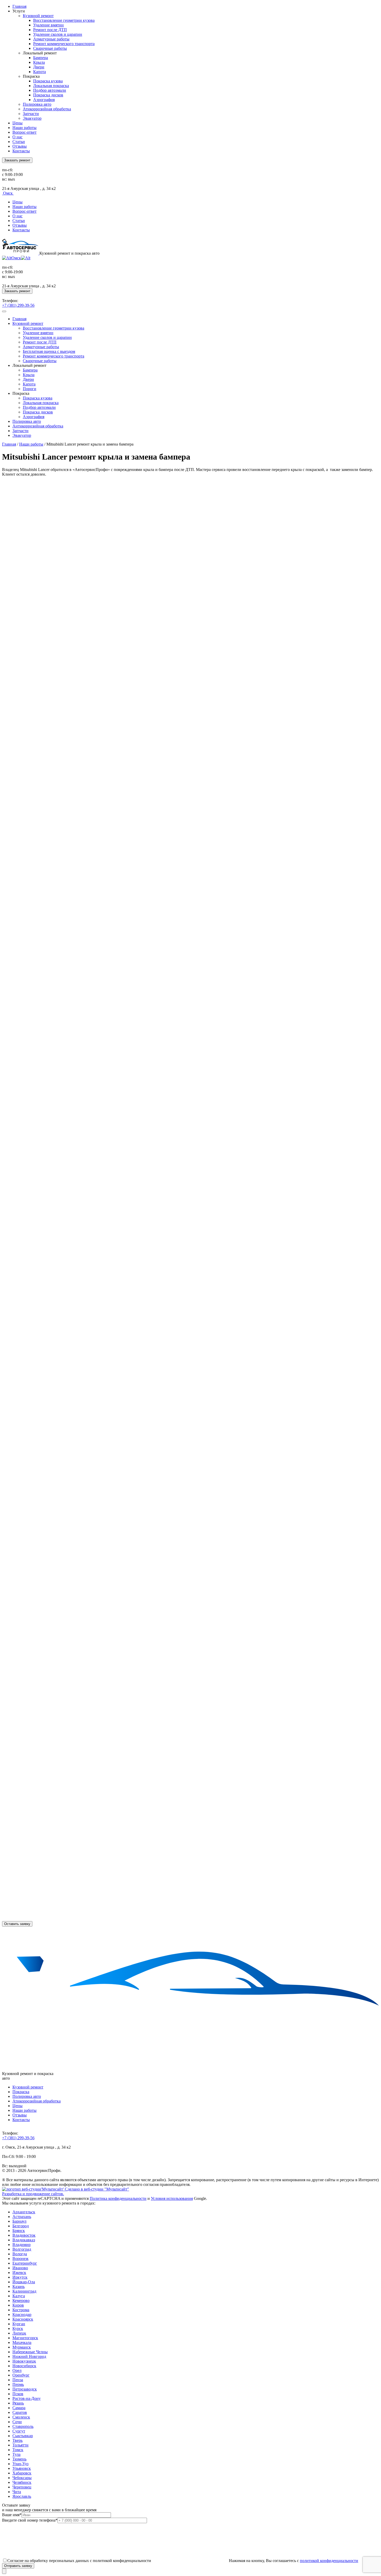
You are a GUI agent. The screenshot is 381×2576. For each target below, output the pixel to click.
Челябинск (22, 2482)
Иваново (20, 2268)
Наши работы (24, 128)
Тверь (17, 2440)
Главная (19, 6)
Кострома (21, 2310)
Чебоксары (22, 2478)
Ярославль (22, 2496)
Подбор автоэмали (50, 90)
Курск (18, 2328)
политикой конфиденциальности (329, 2561)
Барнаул (19, 2221)
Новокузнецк (24, 2361)
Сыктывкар (23, 2436)
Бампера (41, 58)
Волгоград (22, 2249)
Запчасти (31, 114)
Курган (19, 2324)
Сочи (17, 2422)
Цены (17, 123)
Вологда (20, 2254)
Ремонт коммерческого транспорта (64, 44)
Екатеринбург (25, 2263)
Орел (17, 2370)
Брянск (19, 2231)
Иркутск (20, 2277)
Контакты (21, 151)
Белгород (21, 2226)
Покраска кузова (48, 81)
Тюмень (19, 2459)
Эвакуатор (32, 118)
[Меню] (4, 311)
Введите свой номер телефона (30, 2520)
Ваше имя (12, 2515)
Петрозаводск (25, 2389)
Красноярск (23, 2319)
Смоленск (21, 2417)
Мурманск (22, 2347)
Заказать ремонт (17, 160)
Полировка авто (37, 104)
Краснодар (22, 2314)
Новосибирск (24, 2366)
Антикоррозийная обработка (38, 426)
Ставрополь (23, 2426)
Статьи (19, 142)
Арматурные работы (51, 39)
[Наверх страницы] (4, 2571)
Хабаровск (22, 2473)
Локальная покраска (51, 86)
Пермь (18, 2384)
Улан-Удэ (20, 2464)
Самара (19, 2408)
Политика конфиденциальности (118, 2198)
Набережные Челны (30, 2352)
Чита (17, 2492)
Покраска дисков (48, 95)
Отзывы (20, 146)
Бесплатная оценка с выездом (49, 351)
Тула (16, 2454)
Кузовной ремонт (38, 16)
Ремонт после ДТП (50, 30)
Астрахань (22, 2217)
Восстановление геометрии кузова (64, 20)
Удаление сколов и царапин (58, 34)
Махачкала (22, 2342)
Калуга (19, 2296)
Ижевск (19, 2273)
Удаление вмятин (48, 25)
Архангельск (24, 2212)
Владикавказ (24, 2240)
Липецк (19, 2333)
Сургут (19, 2431)
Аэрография (44, 100)
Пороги (30, 389)
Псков (18, 2394)
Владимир (22, 2245)
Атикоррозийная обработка (47, 109)
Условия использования (172, 2198)
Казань (19, 2287)
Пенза (18, 2380)
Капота (40, 72)
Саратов (20, 2412)
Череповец (22, 2487)
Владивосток (24, 2235)
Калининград (24, 2291)
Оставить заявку (17, 1924)
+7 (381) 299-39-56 (18, 305)
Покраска (21, 2092)
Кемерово (21, 2300)
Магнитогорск (25, 2338)
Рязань (18, 2403)
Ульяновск (22, 2468)
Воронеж (20, 2259)
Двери (39, 67)
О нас (17, 137)
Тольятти (20, 2445)
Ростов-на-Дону (27, 2398)
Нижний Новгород (29, 2356)
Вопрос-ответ (24, 132)
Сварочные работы (50, 48)
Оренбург (21, 2375)
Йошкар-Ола (24, 2282)
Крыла (39, 62)
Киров (18, 2305)
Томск (18, 2450)
